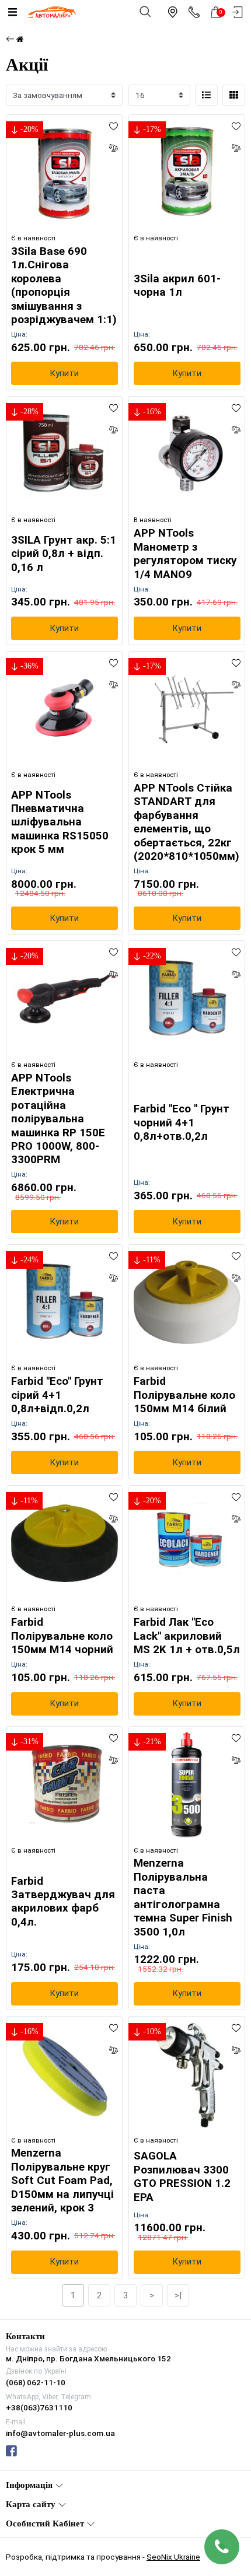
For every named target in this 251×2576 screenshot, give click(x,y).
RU (155, 1277)
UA (97, 1277)
